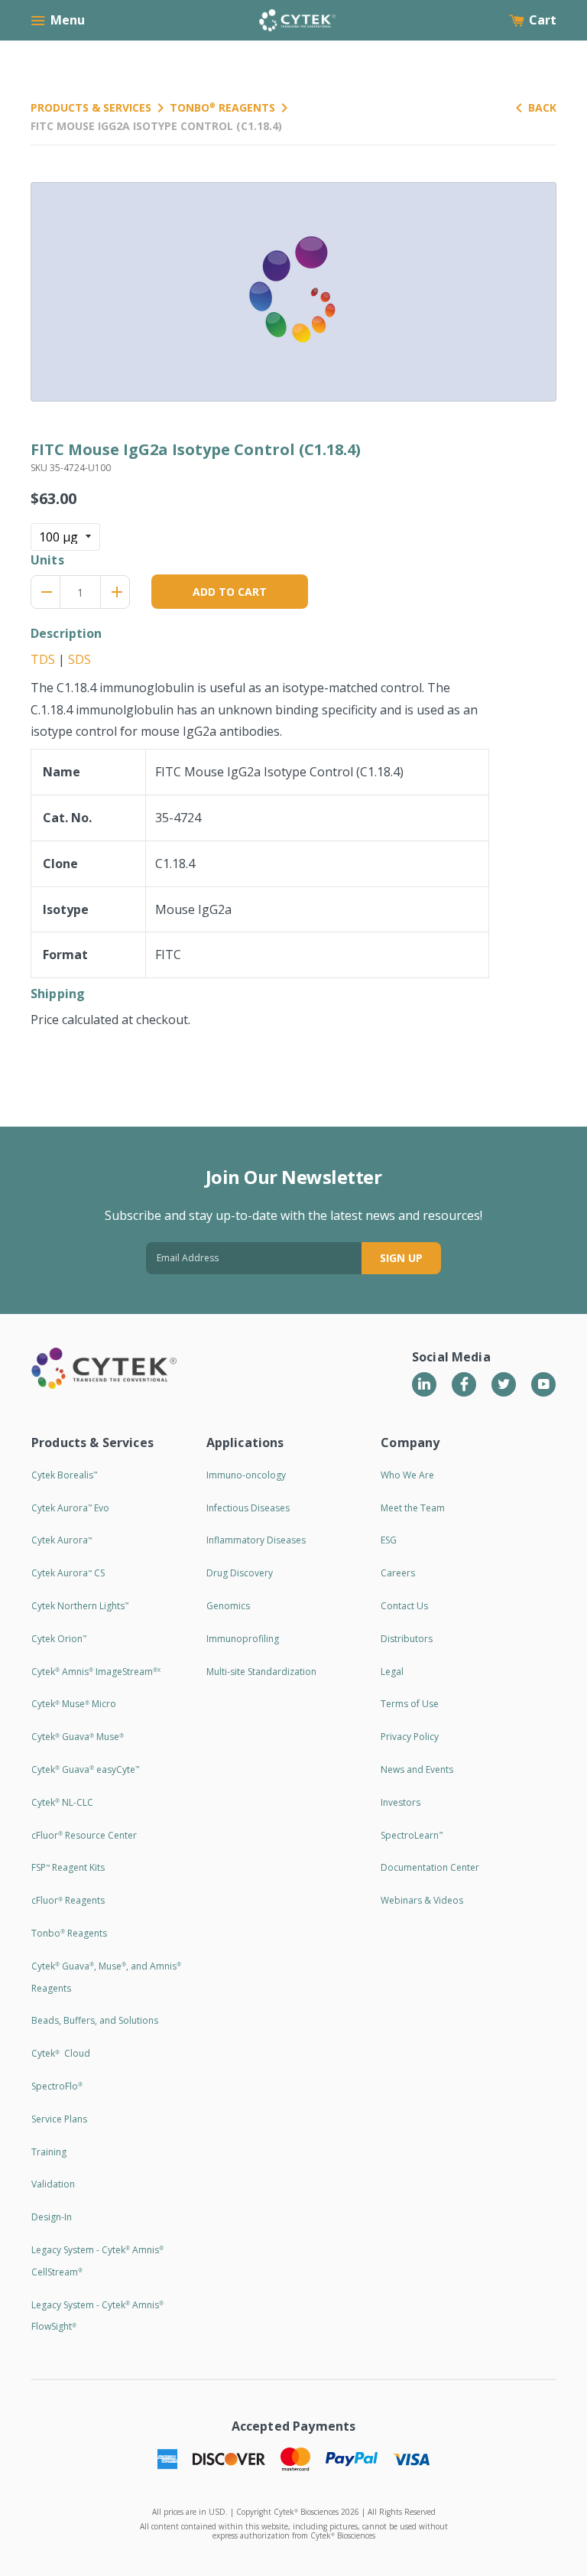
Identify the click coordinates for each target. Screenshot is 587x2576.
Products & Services (91, 107)
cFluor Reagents (68, 1900)
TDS (43, 659)
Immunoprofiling (243, 1639)
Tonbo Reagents (222, 107)
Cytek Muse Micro (74, 1704)
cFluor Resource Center (84, 1835)
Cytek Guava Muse (78, 1737)
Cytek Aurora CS (68, 1573)
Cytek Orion (59, 1639)
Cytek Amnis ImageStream (96, 1672)
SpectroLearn (412, 1835)
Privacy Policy (410, 1737)
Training (49, 2152)
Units (47, 560)
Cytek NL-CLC (62, 1802)
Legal (392, 1672)
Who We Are (407, 1475)
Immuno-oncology (246, 1475)
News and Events (417, 1769)
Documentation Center (430, 1867)
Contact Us (404, 1606)
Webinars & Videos (422, 1900)
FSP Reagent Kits (68, 1867)
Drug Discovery (240, 1573)
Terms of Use (410, 1704)
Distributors (407, 1639)
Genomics (228, 1606)
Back (542, 107)
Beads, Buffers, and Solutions (95, 2020)
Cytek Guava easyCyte (85, 1769)
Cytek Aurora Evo (70, 1508)
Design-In (52, 2217)
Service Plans (59, 2119)
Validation (53, 2184)
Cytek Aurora (62, 1540)
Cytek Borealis (64, 1475)
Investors (401, 1802)
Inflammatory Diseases (256, 1540)
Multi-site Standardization (261, 1672)
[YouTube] (543, 1384)
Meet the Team (413, 1508)
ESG (389, 1540)
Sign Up (401, 1258)
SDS (79, 659)
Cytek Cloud (61, 2053)
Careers (398, 1573)
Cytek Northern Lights (80, 1606)
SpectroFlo (57, 2086)
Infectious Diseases (248, 1508)
